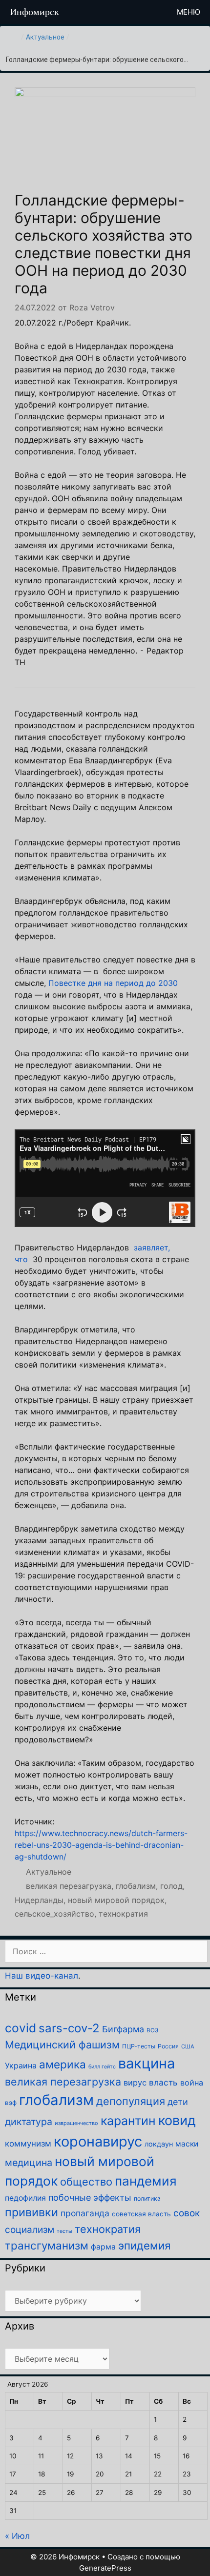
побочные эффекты (90, 2198)
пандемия (146, 2181)
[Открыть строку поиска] (151, 12)
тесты (64, 2231)
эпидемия (144, 2245)
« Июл (17, 2536)
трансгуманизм (47, 2245)
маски (187, 2144)
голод (171, 1886)
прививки (31, 2212)
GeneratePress (105, 2568)
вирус (135, 2083)
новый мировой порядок (116, 1900)
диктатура (29, 2122)
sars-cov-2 (69, 2028)
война (192, 2083)
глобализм (136, 1886)
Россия (168, 2046)
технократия (123, 1914)
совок (187, 2213)
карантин (128, 2121)
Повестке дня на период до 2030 (113, 983)
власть (163, 2082)
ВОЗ (152, 2030)
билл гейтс (102, 2067)
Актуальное (45, 37)
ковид (177, 2120)
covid (21, 2028)
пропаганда (85, 2213)
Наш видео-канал (42, 1976)
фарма (103, 2247)
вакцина (147, 2063)
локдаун (159, 2144)
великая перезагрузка (69, 1886)
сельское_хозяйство (54, 1914)
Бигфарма (123, 2029)
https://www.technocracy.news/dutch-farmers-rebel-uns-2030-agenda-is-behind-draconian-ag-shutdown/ (101, 1845)
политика (147, 2198)
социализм (30, 2230)
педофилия (25, 2198)
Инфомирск (34, 12)
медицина (29, 2163)
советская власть (141, 2214)
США (188, 2046)
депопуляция (131, 2101)
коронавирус (98, 2141)
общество (86, 2182)
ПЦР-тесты (139, 2046)
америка (63, 2064)
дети (178, 2102)
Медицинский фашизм (62, 2044)
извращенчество (76, 2123)
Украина (21, 2065)
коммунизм (28, 2144)
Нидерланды (39, 1900)
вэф (11, 2103)
